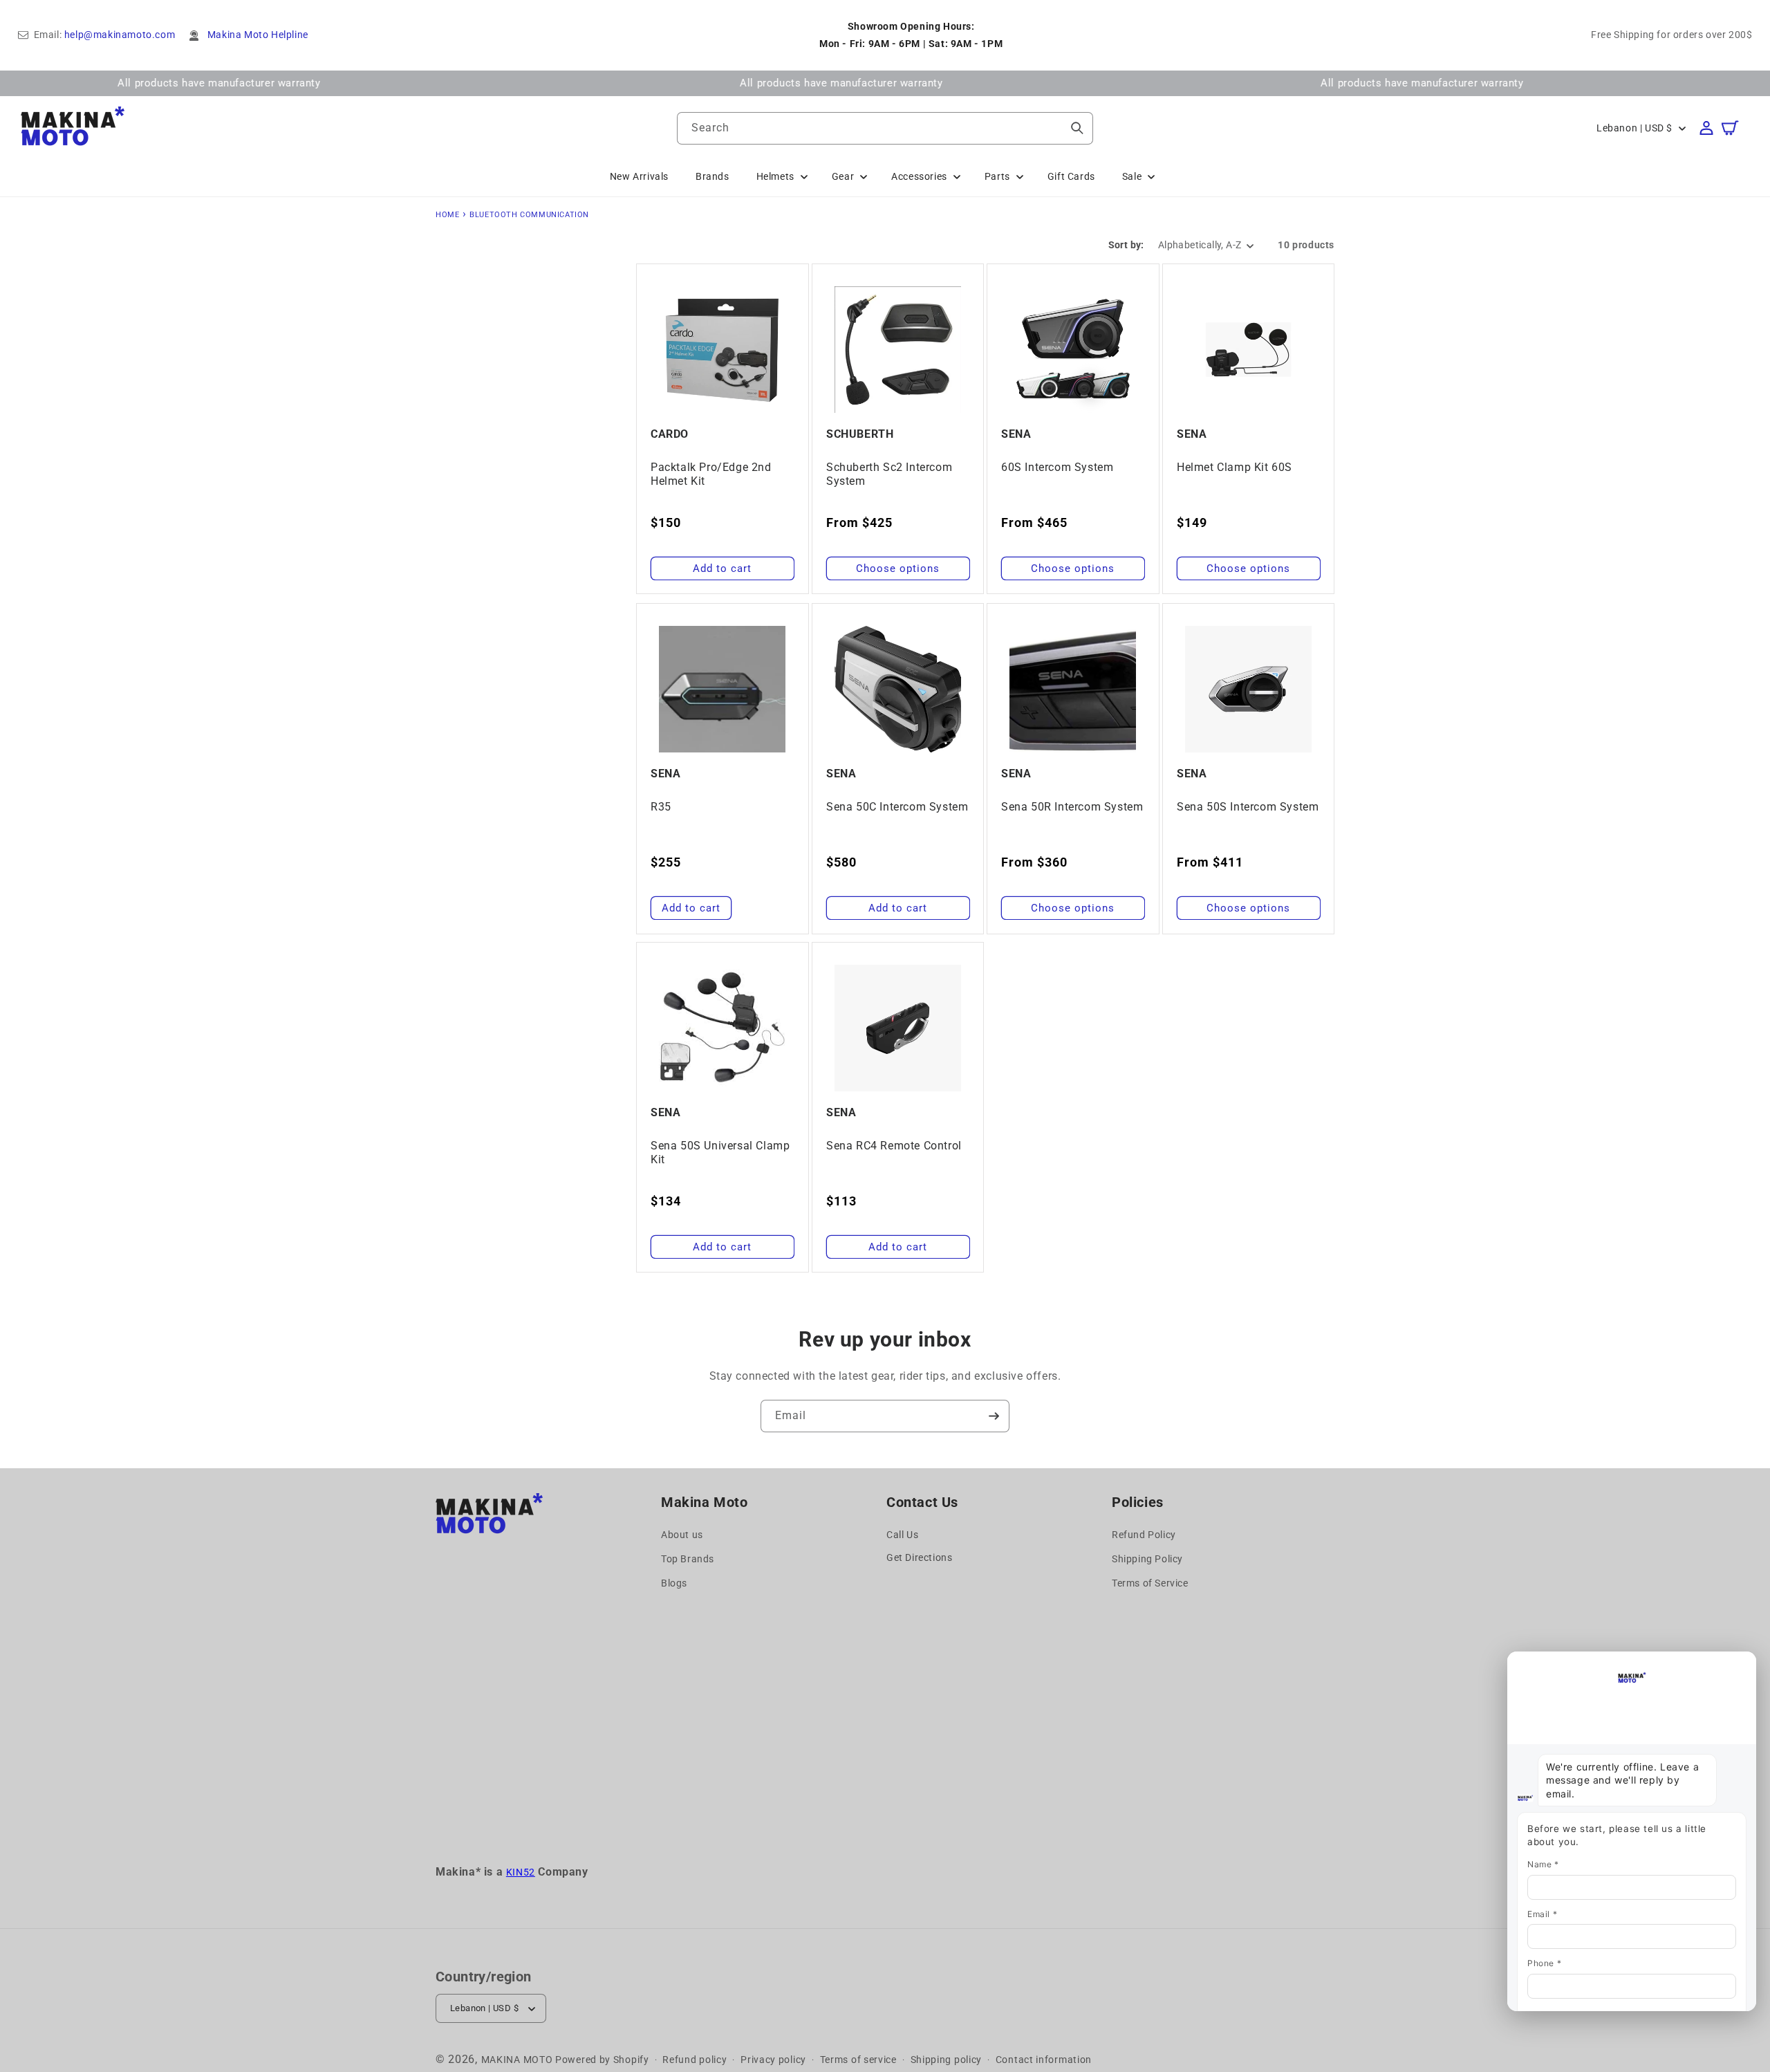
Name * (1543, 1864)
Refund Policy (1144, 1535)
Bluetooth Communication (529, 215)
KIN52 (521, 1872)
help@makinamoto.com (120, 35)
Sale (1132, 176)
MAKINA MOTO (517, 2060)
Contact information (1044, 2060)
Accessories (919, 176)
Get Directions (919, 1557)
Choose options (898, 568)
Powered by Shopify (602, 2060)
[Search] (1077, 128)
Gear (843, 176)
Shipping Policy (1147, 1560)
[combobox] (885, 128)
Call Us (902, 1535)
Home (447, 215)
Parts (997, 176)
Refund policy (695, 2060)
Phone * (1544, 1963)
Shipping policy (947, 2060)
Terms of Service (1150, 1584)
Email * (1542, 1914)
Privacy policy (773, 2060)
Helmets (775, 176)
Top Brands (688, 1560)
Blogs (674, 1584)
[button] (1737, 128)
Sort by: (1126, 245)
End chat (1536, 1664)
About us (682, 1535)
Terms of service (858, 2060)
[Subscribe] (994, 1416)
